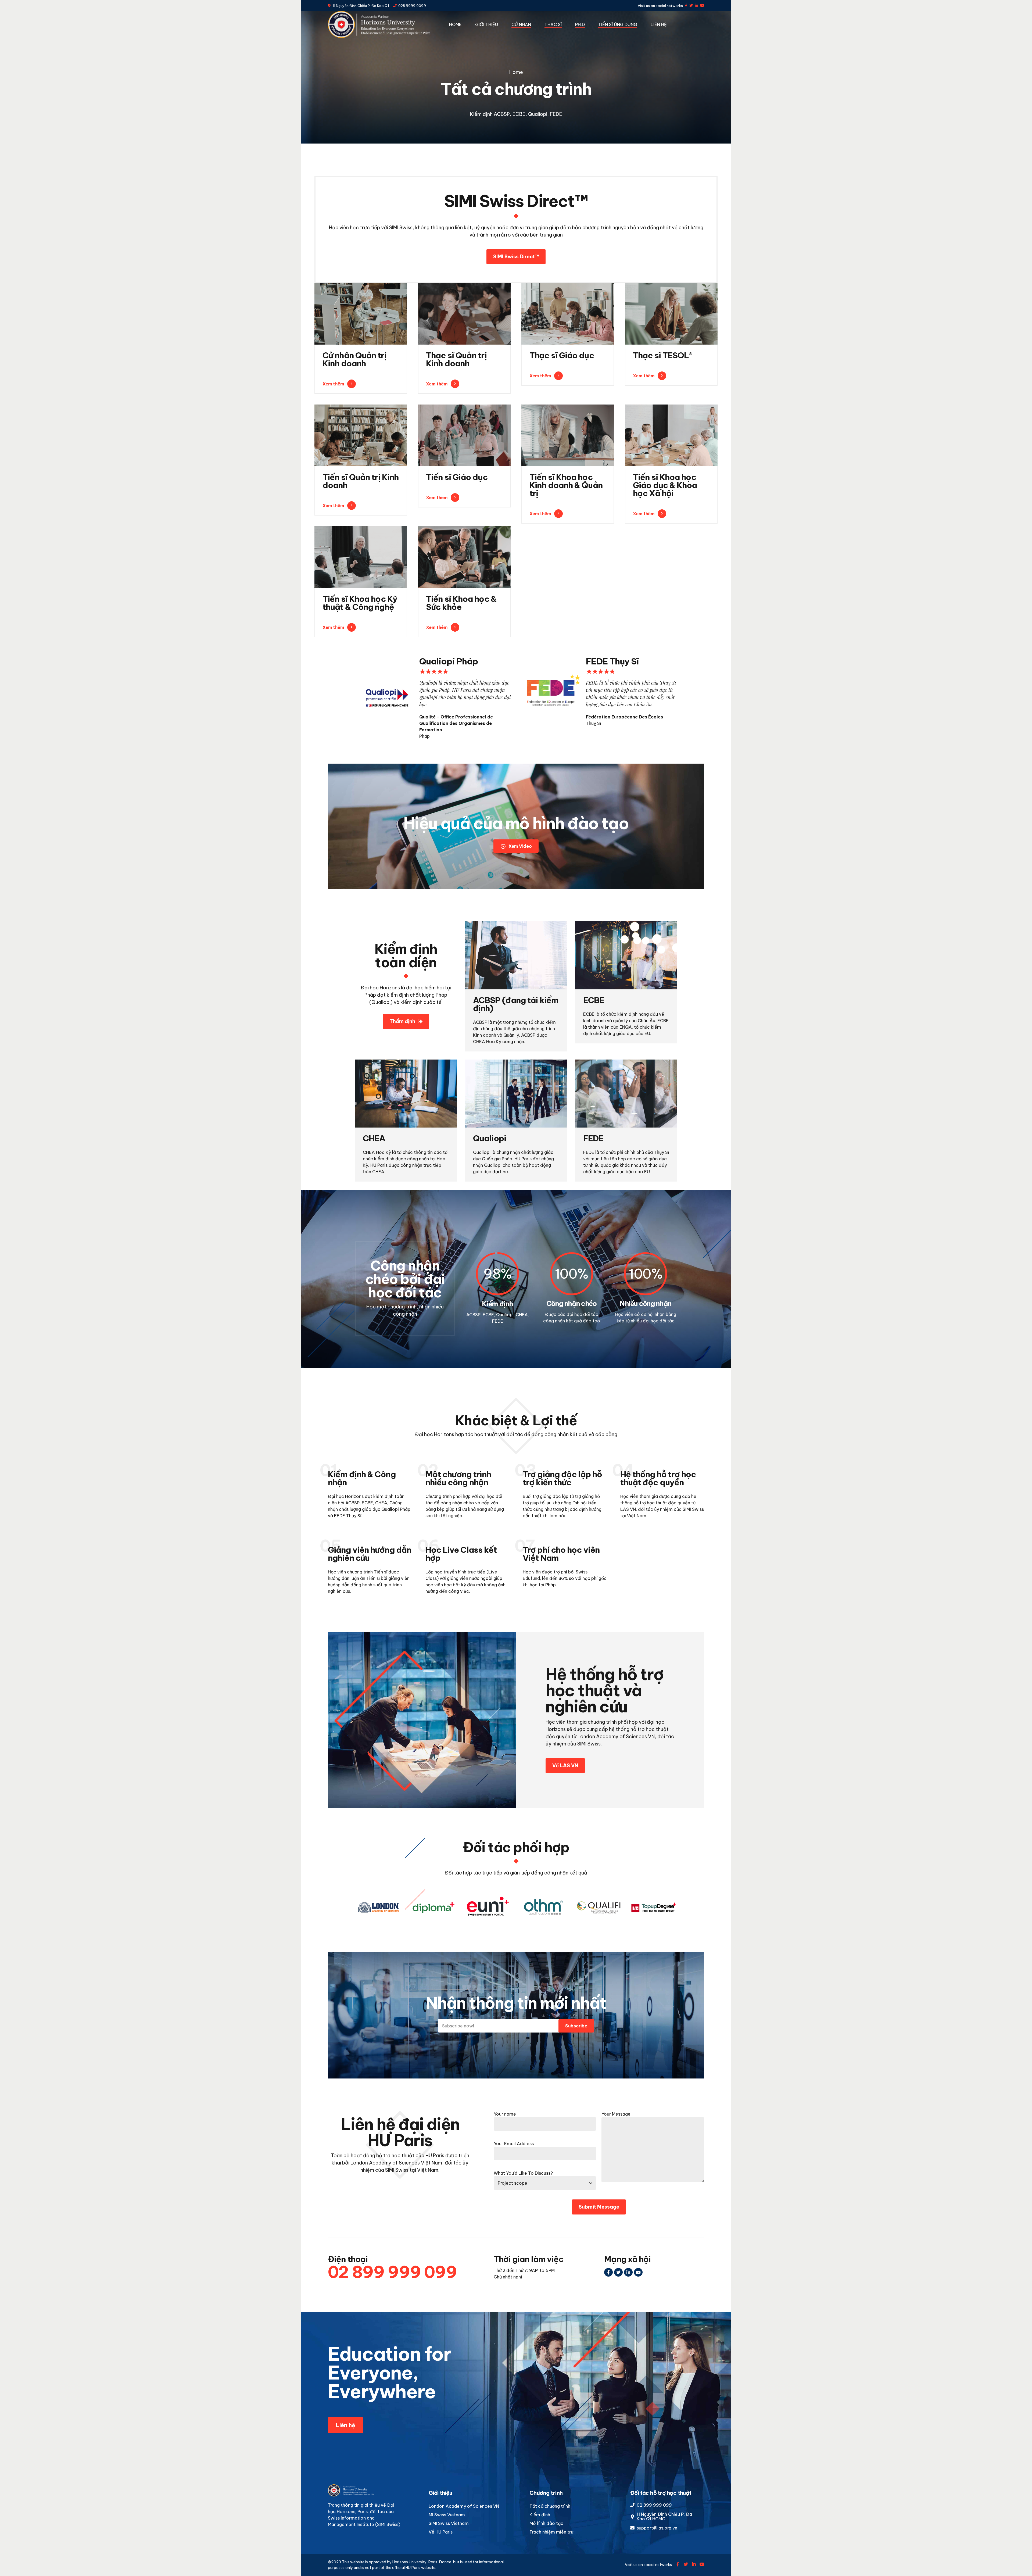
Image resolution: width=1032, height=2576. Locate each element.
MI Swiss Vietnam (447, 2515)
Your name (505, 2114)
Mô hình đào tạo (547, 2523)
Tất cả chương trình (550, 2506)
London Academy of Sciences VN (464, 2506)
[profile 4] (568, 314)
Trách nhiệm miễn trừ (551, 2532)
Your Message (616, 2114)
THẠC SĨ (553, 24)
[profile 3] (568, 435)
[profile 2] (671, 314)
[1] (361, 557)
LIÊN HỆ (659, 24)
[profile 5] (361, 314)
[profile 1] (464, 314)
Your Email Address (514, 2144)
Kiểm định (540, 2515)
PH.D (580, 24)
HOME (455, 24)
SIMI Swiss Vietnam (449, 2523)
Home (516, 72)
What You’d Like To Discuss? (523, 2173)
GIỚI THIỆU (487, 24)
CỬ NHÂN (521, 24)
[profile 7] (464, 435)
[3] (464, 557)
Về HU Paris (441, 2532)
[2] (671, 435)
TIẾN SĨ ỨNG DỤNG (618, 24)
